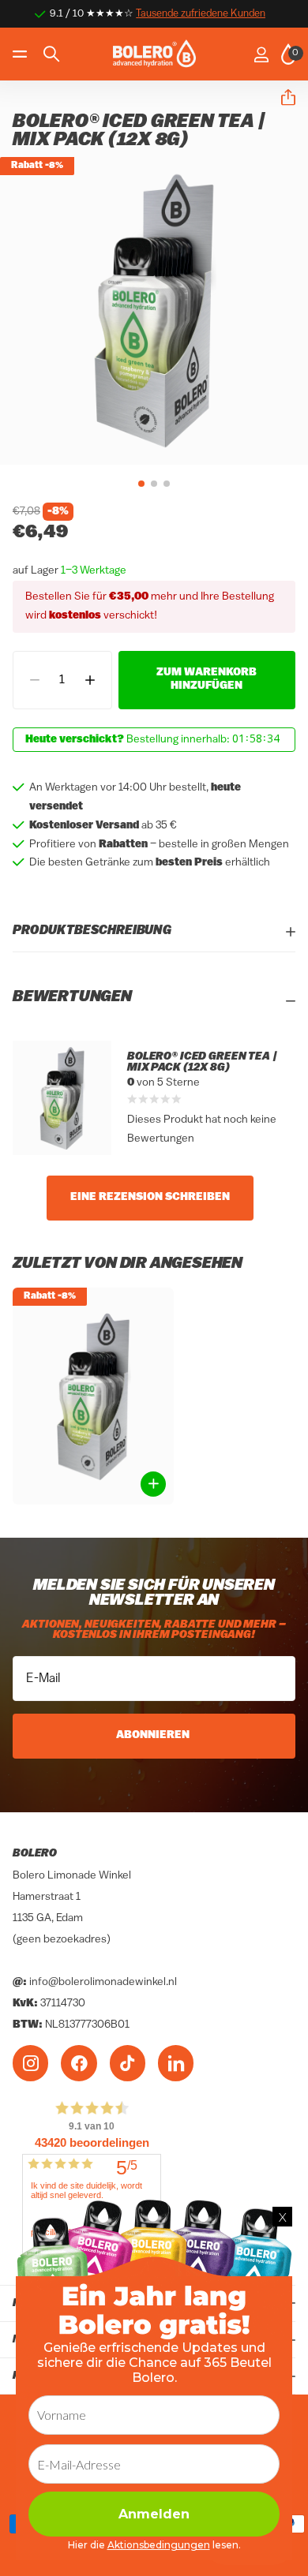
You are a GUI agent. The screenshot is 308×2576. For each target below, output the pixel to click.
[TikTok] (128, 2063)
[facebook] (79, 2063)
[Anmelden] (261, 54)
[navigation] (141, 484)
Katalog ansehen (22, 54)
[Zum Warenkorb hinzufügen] (153, 1484)
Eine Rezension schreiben (150, 1197)
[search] (51, 54)
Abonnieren (154, 1735)
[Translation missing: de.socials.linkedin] (176, 2063)
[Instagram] (30, 2063)
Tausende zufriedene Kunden (201, 14)
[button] (282, 98)
